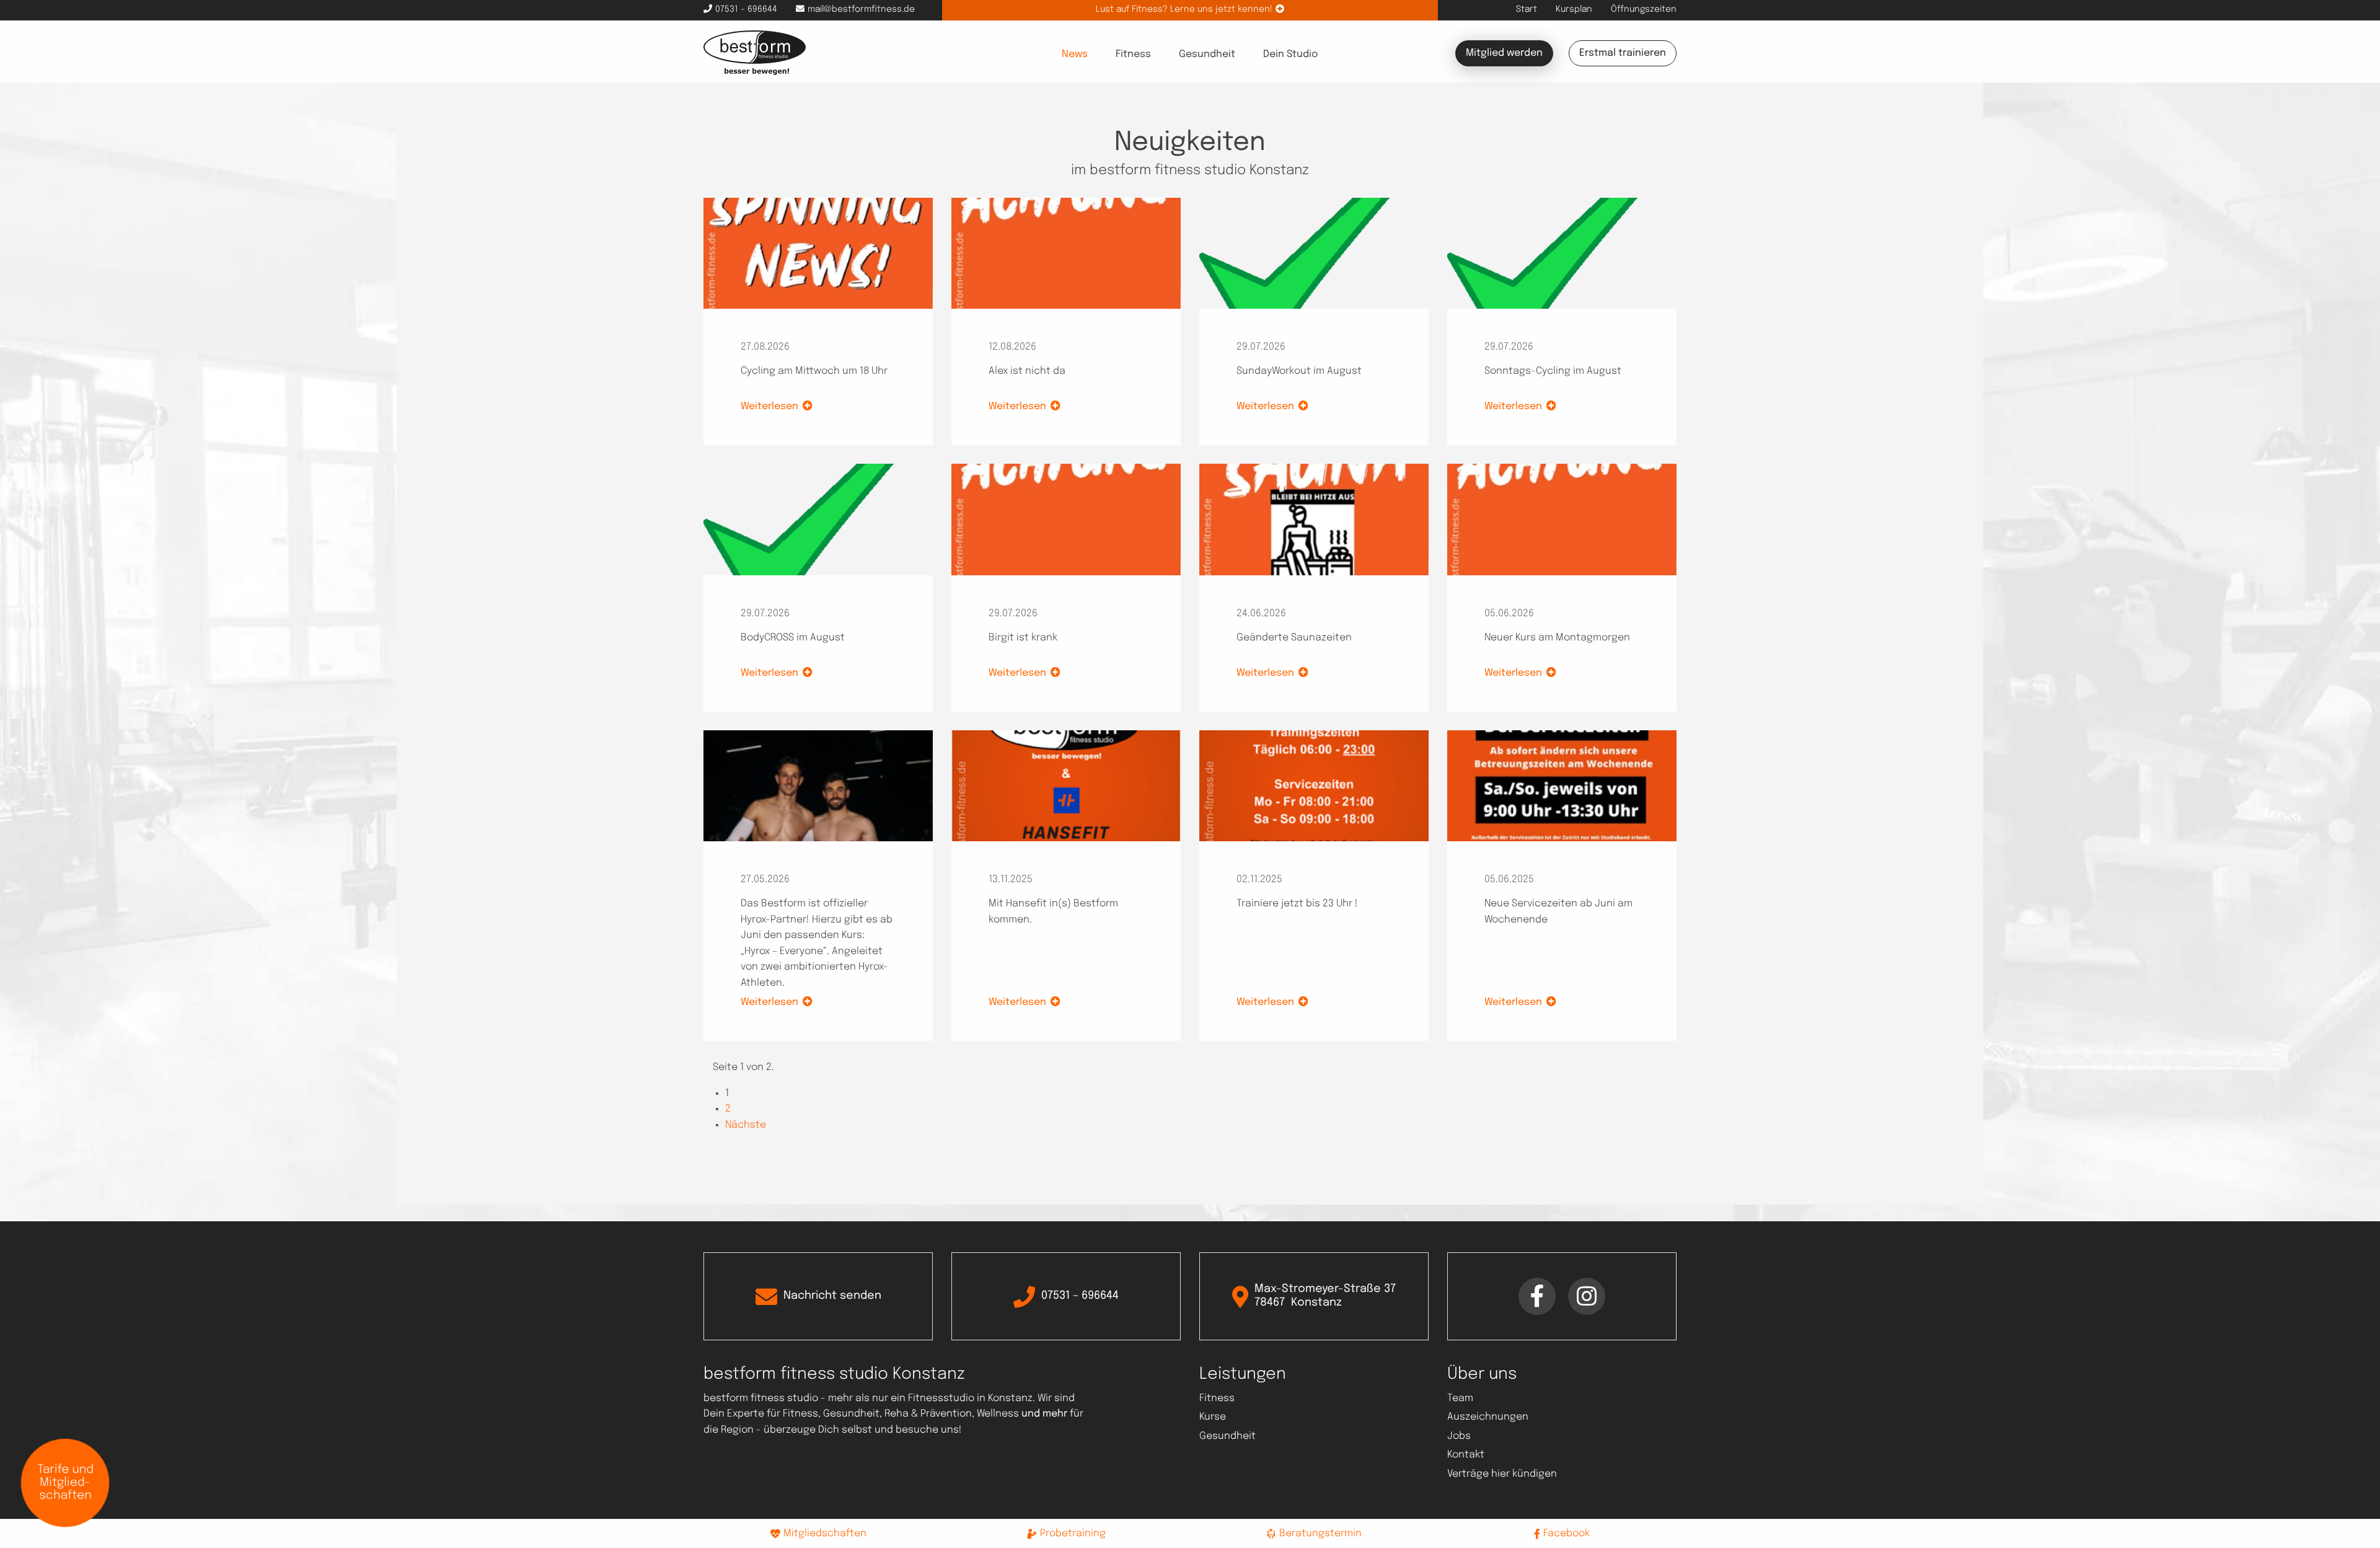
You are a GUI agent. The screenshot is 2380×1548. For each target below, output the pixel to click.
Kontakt (1466, 1455)
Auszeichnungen (1488, 1417)
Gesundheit (1207, 54)
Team (1460, 1398)
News (1075, 54)
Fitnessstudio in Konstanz (970, 1398)
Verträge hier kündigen (1502, 1474)
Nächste (746, 1125)
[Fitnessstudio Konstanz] (755, 52)
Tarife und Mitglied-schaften (65, 1483)
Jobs (1459, 1436)
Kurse (1213, 1417)
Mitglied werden (1504, 53)
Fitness (1133, 54)
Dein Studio (1291, 54)
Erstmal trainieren (1623, 53)
